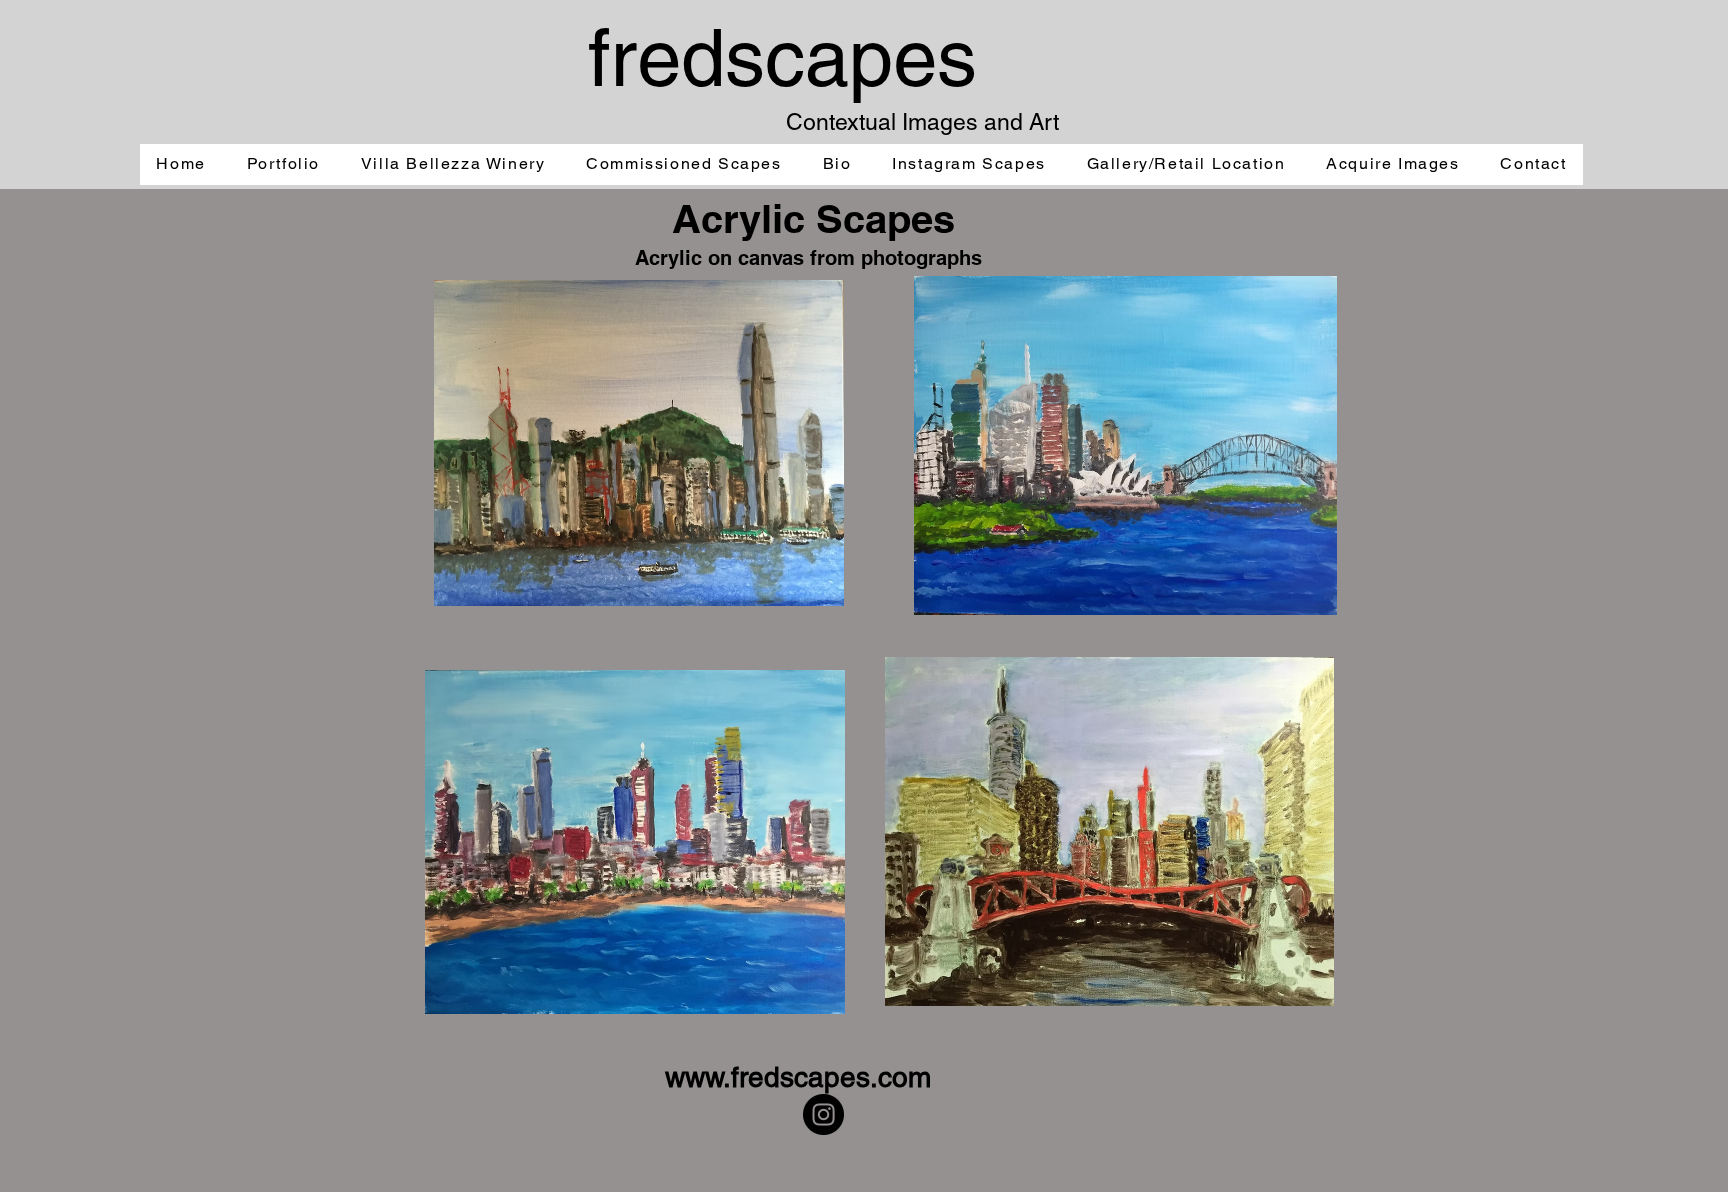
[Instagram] (823, 1114)
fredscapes (782, 57)
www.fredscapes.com (798, 1077)
